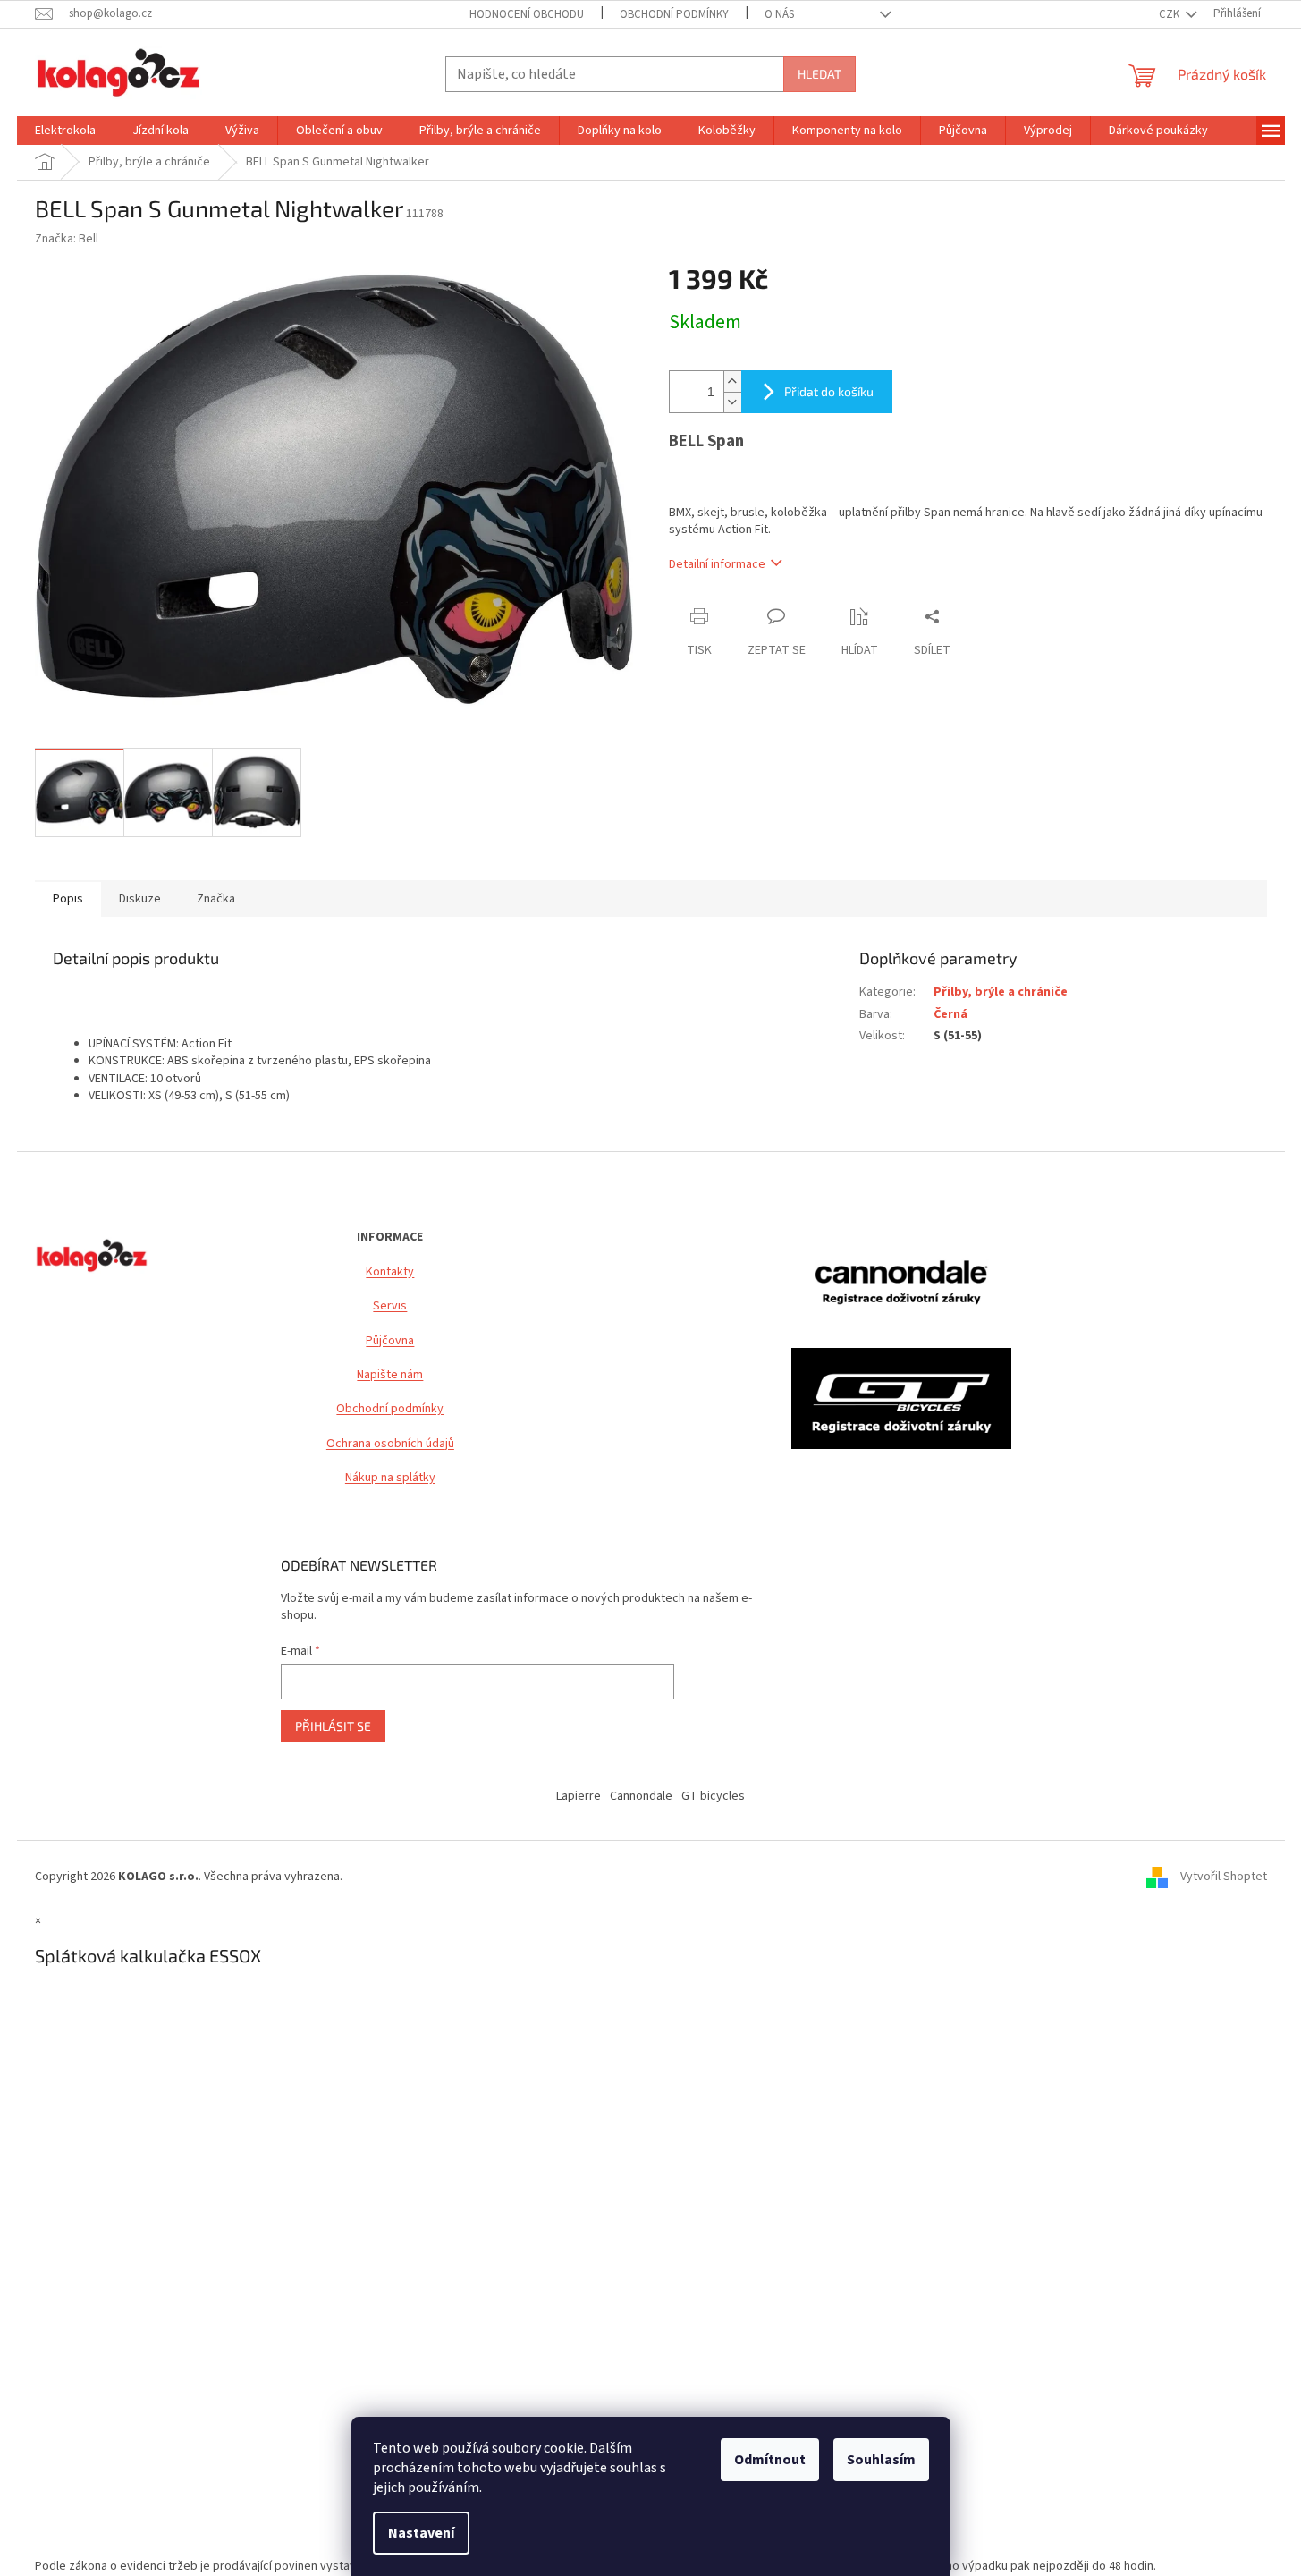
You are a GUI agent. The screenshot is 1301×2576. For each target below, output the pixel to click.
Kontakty (390, 1272)
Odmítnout (770, 2460)
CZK (1170, 14)
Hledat (819, 74)
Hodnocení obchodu (527, 14)
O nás (779, 14)
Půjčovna (390, 1341)
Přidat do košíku (829, 391)
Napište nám (390, 1375)
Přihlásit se (333, 1726)
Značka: (67, 239)
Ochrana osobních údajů (390, 1444)
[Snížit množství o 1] (732, 402)
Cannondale (641, 1796)
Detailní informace (717, 564)
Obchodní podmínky (390, 1409)
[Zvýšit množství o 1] (732, 381)
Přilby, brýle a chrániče (1001, 992)
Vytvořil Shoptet (1224, 1877)
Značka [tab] (216, 899)
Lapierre (579, 1796)
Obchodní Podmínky (674, 14)
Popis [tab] (68, 899)
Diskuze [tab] (140, 899)
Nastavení (421, 2533)
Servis (390, 1306)
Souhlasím (881, 2460)
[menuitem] (65, 131)
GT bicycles (713, 1796)
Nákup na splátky (390, 1478)
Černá (950, 1014)
